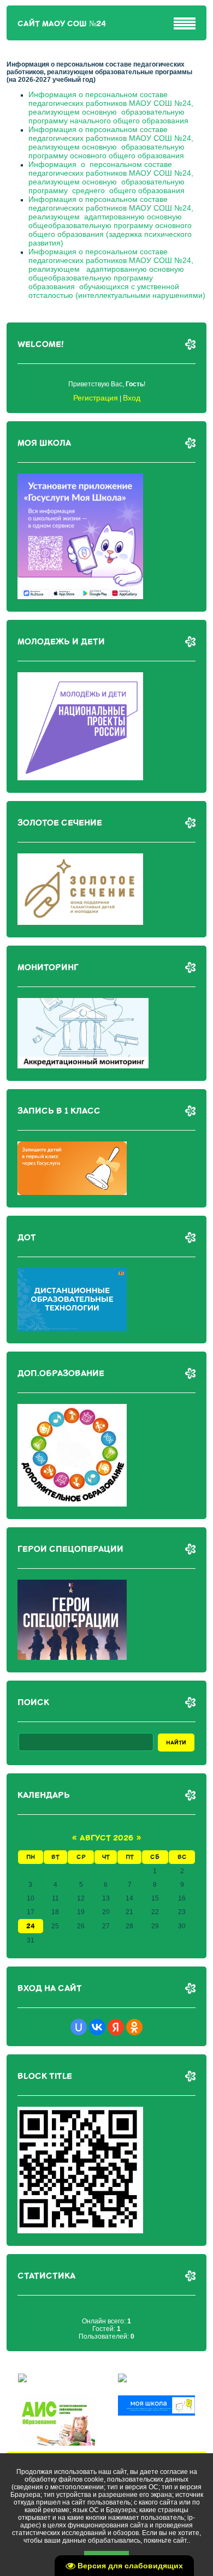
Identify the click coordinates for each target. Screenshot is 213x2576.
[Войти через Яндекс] (116, 2027)
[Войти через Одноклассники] (134, 2027)
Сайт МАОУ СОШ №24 (62, 24)
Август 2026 (106, 1838)
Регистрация (96, 398)
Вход (132, 398)
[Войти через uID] (79, 2027)
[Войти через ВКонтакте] (97, 2027)
